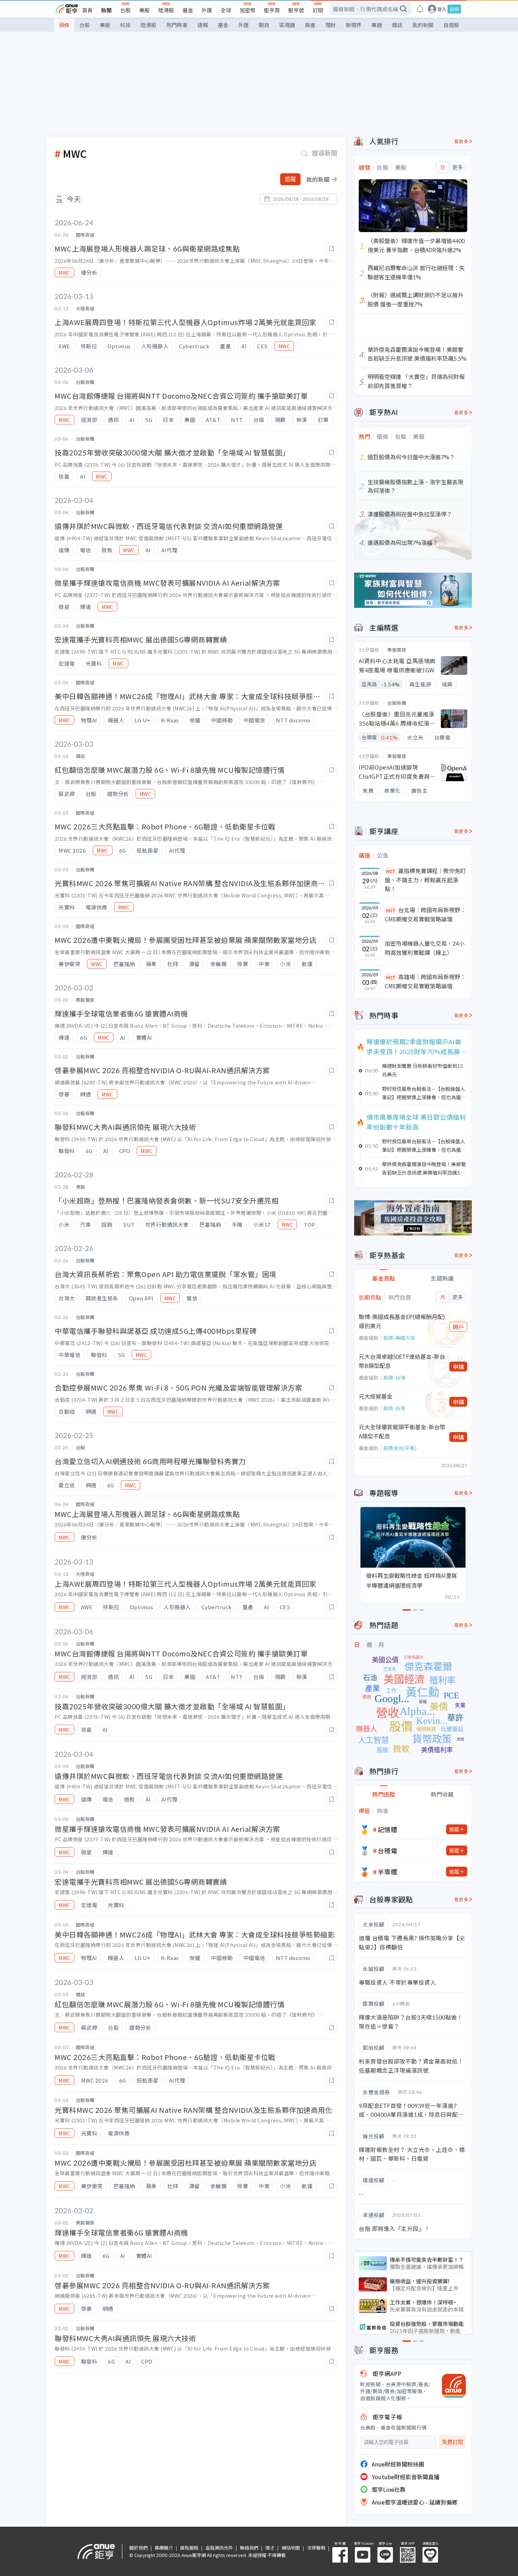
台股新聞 (397, 703)
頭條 (64, 25)
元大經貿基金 (376, 1396)
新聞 (106, 10)
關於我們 (138, 2548)
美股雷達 (397, 650)
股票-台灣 (394, 1377)
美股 (144, 10)
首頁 (87, 10)
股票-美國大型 (399, 1338)
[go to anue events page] (420, 9)
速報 (203, 25)
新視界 (354, 25)
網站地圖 (291, 2548)
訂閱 (318, 10)
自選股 (451, 25)
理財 (331, 25)
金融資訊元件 (219, 2548)
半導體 (388, 1872)
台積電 (388, 1850)
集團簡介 (164, 2548)
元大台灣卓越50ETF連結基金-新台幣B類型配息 (402, 1361)
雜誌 (397, 25)
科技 (125, 25)
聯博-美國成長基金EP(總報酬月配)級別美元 (402, 1321)
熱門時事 (177, 25)
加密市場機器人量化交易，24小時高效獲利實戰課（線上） (425, 948)
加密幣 (248, 10)
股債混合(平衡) (400, 1448)
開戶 (458, 1327)
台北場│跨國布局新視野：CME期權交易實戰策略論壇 (425, 914)
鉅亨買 (272, 10)
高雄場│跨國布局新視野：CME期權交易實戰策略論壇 (425, 981)
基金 (188, 10)
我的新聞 (423, 25)
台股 (125, 10)
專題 (377, 25)
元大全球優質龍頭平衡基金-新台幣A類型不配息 (402, 1431)
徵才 (270, 2548)
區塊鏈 (287, 25)
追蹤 (290, 179)
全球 (226, 10)
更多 (458, 167)
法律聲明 (316, 2548)
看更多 (461, 141)
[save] (331, 248)
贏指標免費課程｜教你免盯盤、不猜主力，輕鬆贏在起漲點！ (425, 880)
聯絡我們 (249, 2548)
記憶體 (388, 1829)
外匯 (207, 10)
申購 (458, 1367)
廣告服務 (189, 2548)
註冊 (454, 9)
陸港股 (166, 10)
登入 (442, 9)
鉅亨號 (296, 10)
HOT (391, 871)
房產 (310, 25)
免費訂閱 (452, 2442)
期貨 (264, 25)
